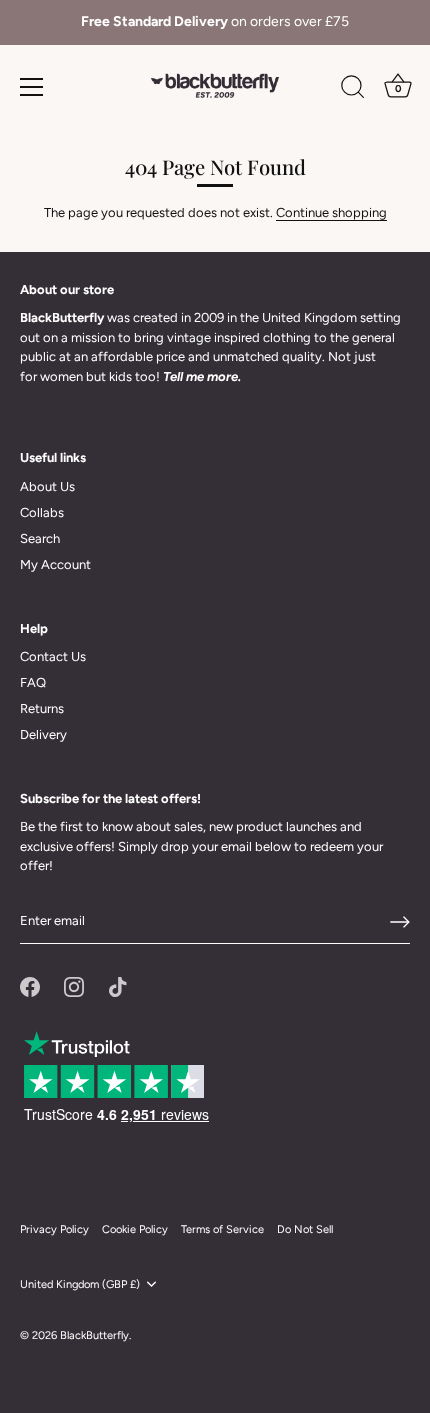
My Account (55, 564)
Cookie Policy (135, 1229)
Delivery (43, 734)
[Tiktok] (118, 985)
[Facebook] (30, 985)
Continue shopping (331, 212)
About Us (47, 486)
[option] (215, 22)
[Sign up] (400, 922)
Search (40, 538)
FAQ (33, 682)
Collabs (42, 512)
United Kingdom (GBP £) (80, 1284)
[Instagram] (74, 985)
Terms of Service (222, 1229)
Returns (42, 708)
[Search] (353, 90)
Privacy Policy (54, 1229)
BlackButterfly (94, 1335)
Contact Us (53, 656)
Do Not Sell (305, 1229)
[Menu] (32, 87)
